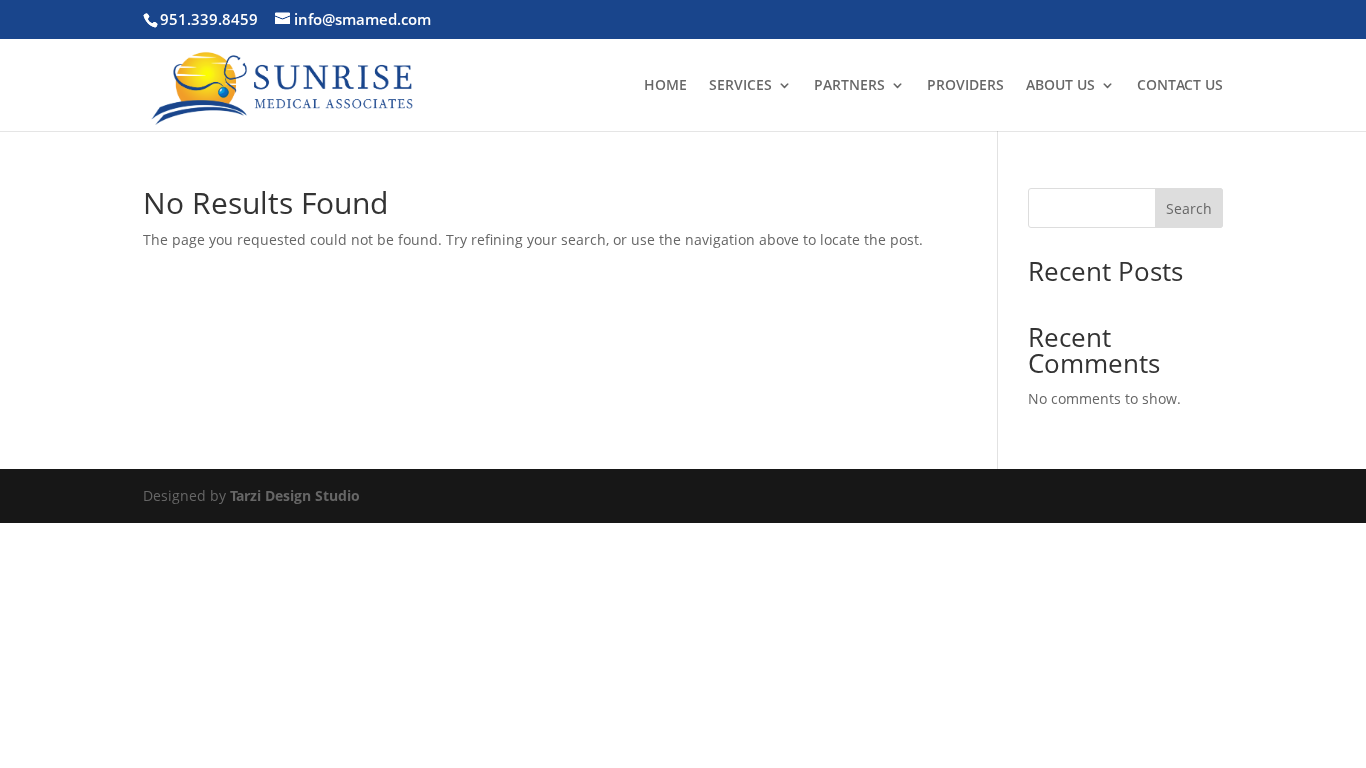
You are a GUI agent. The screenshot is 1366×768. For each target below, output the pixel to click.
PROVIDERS (965, 86)
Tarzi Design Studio (295, 495)
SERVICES (740, 86)
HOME (665, 86)
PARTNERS (849, 86)
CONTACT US (1180, 86)
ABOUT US (1060, 86)
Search (1189, 208)
